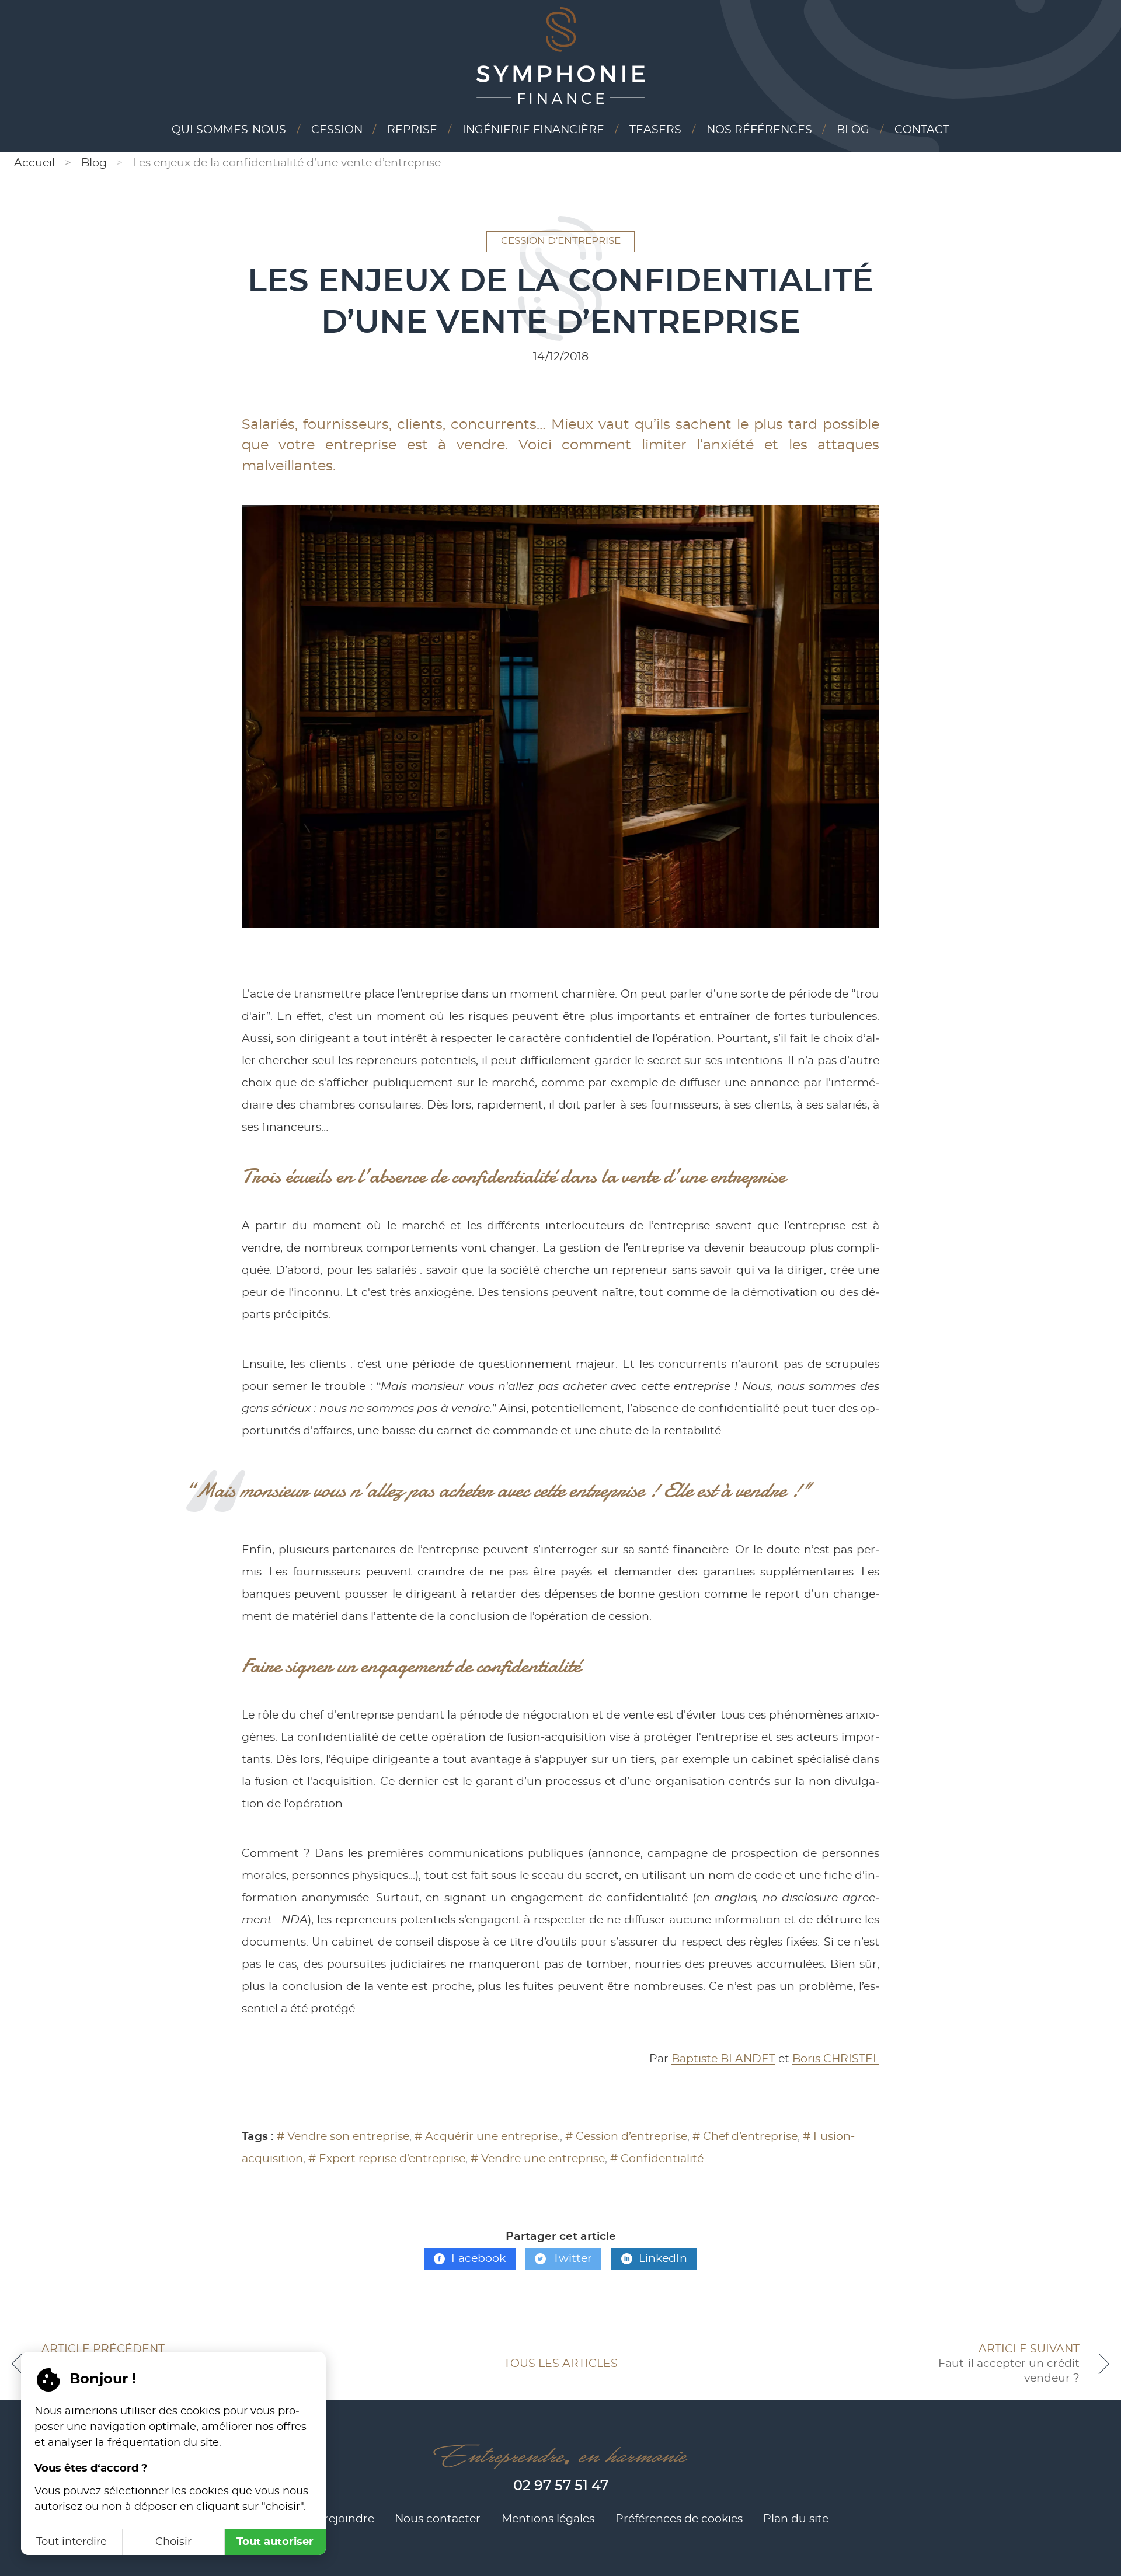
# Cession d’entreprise (626, 2137)
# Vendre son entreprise (343, 2137)
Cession (337, 130)
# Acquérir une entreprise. (487, 2137)
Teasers (655, 130)
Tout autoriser (275, 2542)
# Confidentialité (657, 2159)
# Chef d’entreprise (745, 2137)
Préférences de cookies (679, 2519)
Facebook (478, 2259)
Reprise (412, 130)
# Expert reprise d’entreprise (387, 2159)
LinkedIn (663, 2259)
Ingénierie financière (533, 130)
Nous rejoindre (333, 2519)
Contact (922, 130)
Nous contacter (438, 2519)
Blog (853, 130)
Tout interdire (72, 2542)
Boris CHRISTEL (836, 2059)
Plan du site (796, 2519)
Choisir (173, 2542)
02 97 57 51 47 (561, 2486)
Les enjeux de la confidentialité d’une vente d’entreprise (287, 163)
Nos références (759, 130)
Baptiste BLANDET (723, 2059)
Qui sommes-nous (229, 130)
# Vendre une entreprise (538, 2159)
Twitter (572, 2259)
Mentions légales (548, 2519)
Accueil (34, 163)
